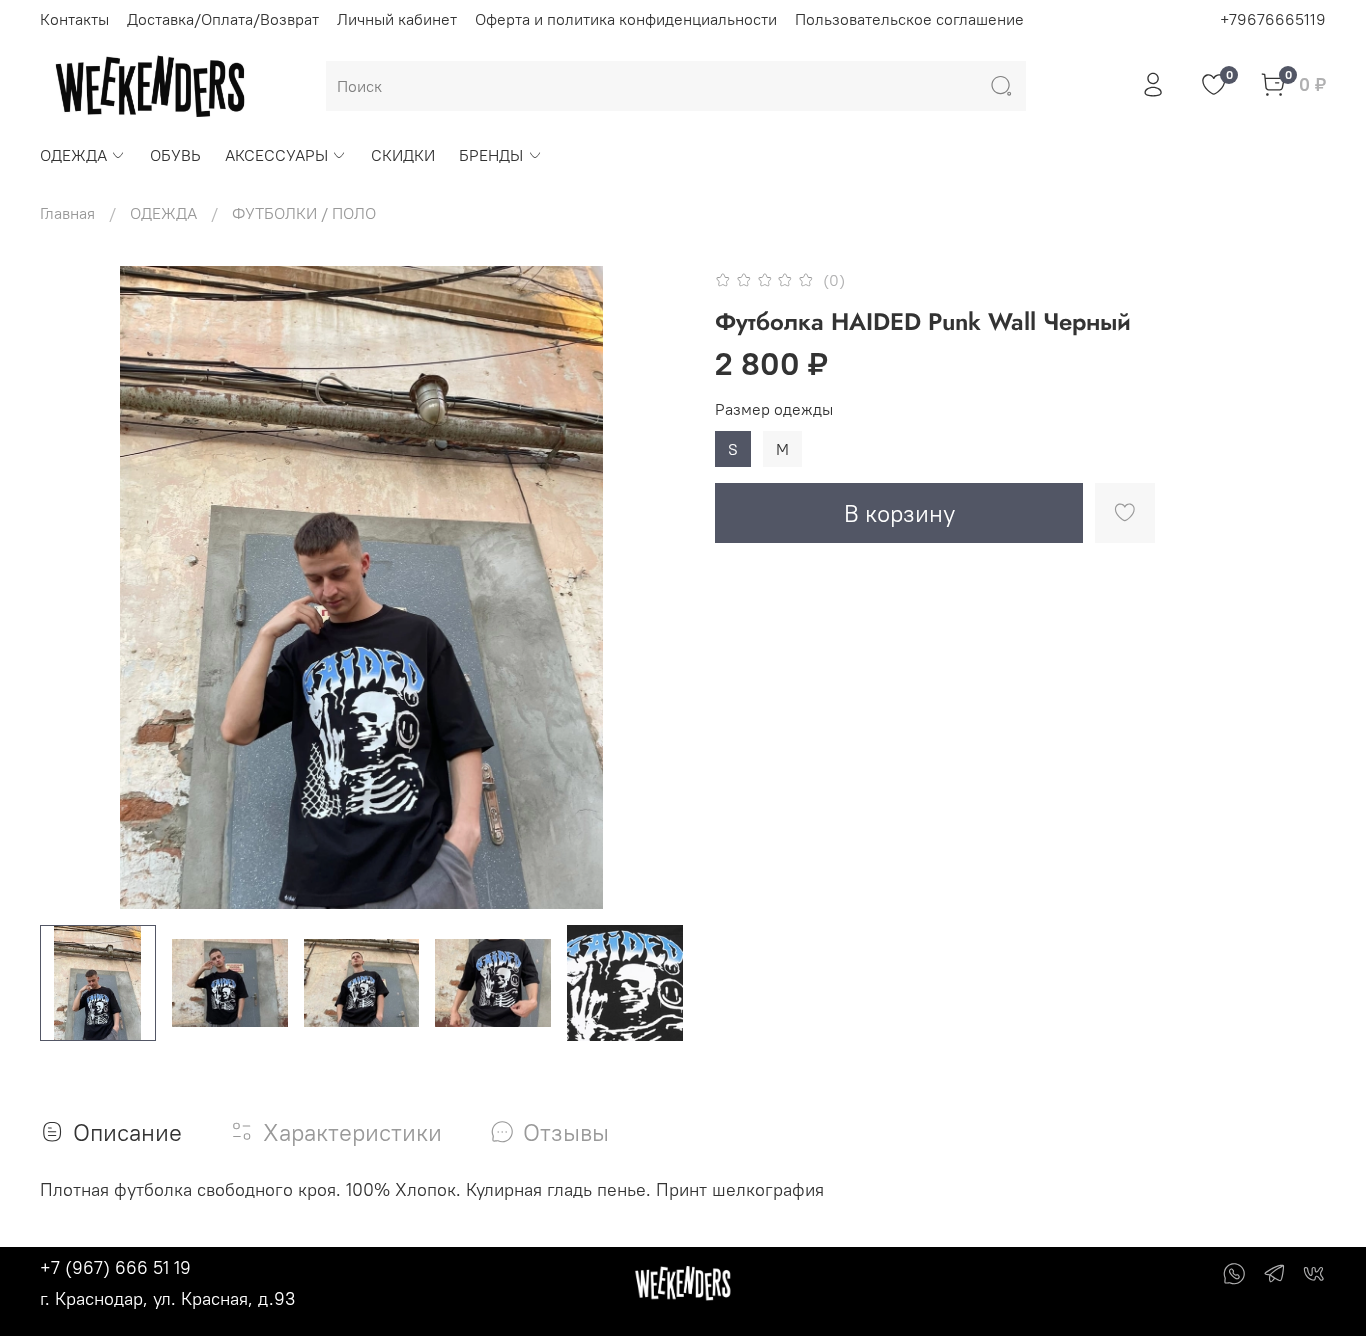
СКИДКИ (403, 155)
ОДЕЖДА (73, 155)
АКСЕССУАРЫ (276, 155)
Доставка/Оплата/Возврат (223, 19)
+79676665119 (1273, 19)
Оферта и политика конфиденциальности (626, 19)
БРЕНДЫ (491, 155)
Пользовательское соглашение (909, 19)
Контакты (74, 19)
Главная (67, 213)
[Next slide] (651, 588)
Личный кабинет (397, 19)
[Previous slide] (72, 588)
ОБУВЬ (175, 155)
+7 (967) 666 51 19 (115, 1267)
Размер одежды (774, 409)
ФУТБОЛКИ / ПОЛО (304, 213)
